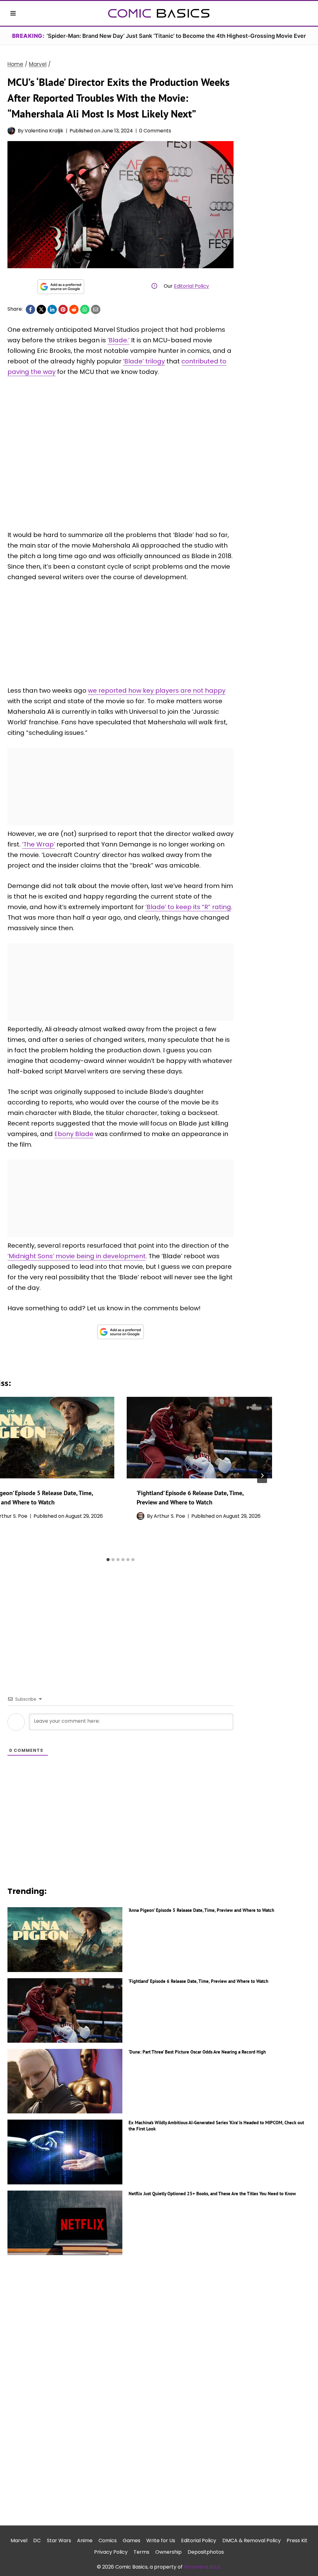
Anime (85, 2540)
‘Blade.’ (118, 340)
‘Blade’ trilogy (144, 361)
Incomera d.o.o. (202, 2567)
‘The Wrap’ (39, 844)
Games (132, 2540)
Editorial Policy (191, 286)
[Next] (262, 1476)
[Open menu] (13, 13)
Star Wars (59, 2540)
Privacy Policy (111, 2552)
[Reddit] (74, 309)
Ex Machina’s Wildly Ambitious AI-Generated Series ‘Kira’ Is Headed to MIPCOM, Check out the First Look (216, 2126)
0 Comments (155, 131)
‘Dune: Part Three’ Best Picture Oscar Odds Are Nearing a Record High (197, 2052)
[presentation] (199, 1438)
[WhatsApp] (85, 309)
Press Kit (297, 2540)
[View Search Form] (305, 13)
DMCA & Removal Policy (252, 2540)
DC (37, 2540)
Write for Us (161, 2540)
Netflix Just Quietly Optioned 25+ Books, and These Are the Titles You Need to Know (212, 2194)
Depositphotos (206, 2552)
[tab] (108, 1560)
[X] (41, 309)
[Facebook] (30, 309)
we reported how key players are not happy (157, 691)
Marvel (19, 2540)
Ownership (168, 2552)
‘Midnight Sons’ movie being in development (77, 1256)
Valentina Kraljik (44, 131)
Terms (141, 2552)
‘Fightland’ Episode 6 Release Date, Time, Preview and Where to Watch (198, 1981)
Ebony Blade (74, 1134)
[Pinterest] (63, 309)
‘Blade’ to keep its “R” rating (188, 907)
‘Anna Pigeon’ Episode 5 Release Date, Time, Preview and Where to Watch (201, 1910)
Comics (108, 2540)
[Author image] (11, 131)
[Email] (96, 309)
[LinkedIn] (52, 309)
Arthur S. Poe (169, 1516)
